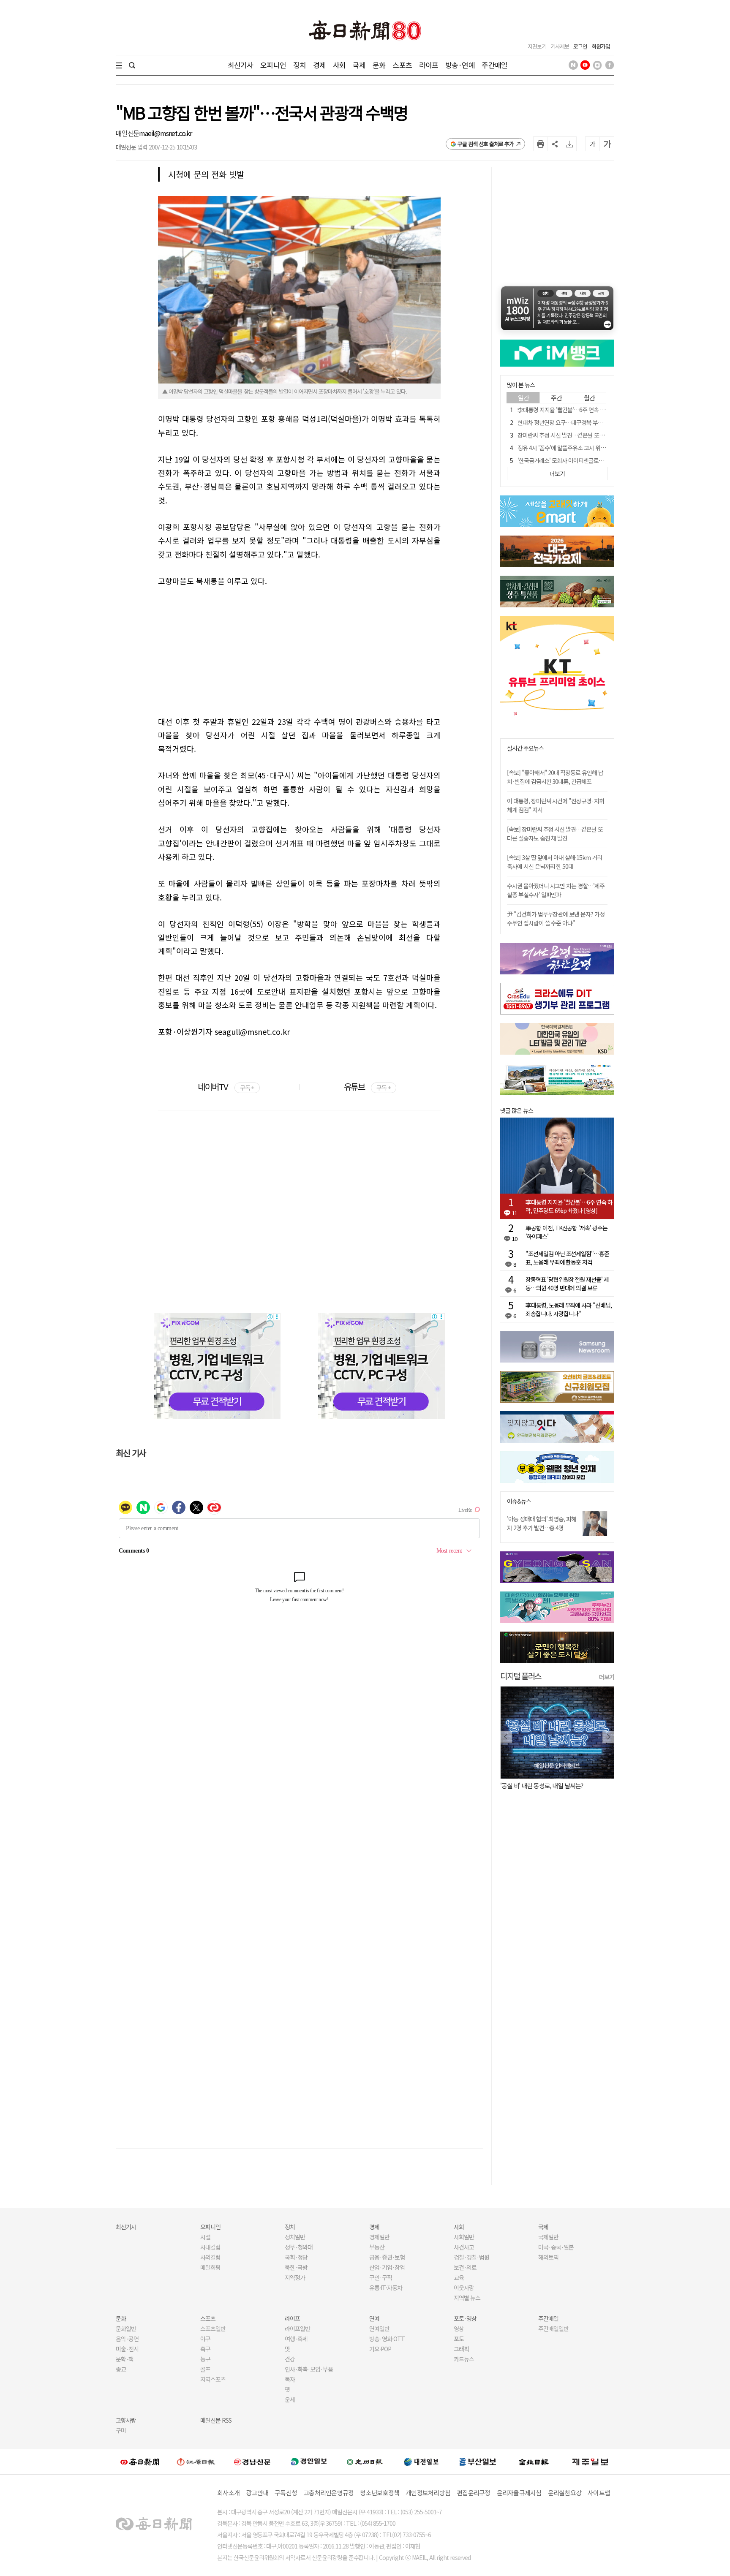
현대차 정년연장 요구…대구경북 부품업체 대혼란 (573, 422)
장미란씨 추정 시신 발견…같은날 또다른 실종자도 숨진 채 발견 (589, 435)
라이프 (429, 65)
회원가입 (601, 46)
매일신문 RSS (216, 2420)
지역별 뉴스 (467, 2298)
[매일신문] (140, 2461)
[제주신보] (590, 2461)
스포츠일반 (213, 2328)
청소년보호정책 (380, 2493)
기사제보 (560, 46)
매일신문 (127, 133)
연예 (374, 2318)
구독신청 (286, 2493)
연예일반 (379, 2328)
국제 (359, 65)
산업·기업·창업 (387, 2267)
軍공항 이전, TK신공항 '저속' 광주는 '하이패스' (567, 1232)
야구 (205, 2339)
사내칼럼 (210, 2247)
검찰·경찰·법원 (471, 2257)
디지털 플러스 (521, 1676)
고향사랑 (126, 2420)
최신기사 (241, 65)
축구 (205, 2349)
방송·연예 (460, 65)
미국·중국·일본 (556, 2247)
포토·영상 (465, 2318)
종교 (121, 2369)
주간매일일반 (553, 2328)
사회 (339, 65)
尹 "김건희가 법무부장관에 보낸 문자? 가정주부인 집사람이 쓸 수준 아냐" (556, 918)
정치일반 (295, 2237)
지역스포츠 (213, 2379)
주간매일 (494, 65)
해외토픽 (548, 2257)
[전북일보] (534, 2461)
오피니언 (273, 65)
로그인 (580, 46)
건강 (290, 2359)
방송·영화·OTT (387, 2339)
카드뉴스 (464, 2359)
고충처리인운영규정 (328, 2493)
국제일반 (548, 2237)
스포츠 (402, 65)
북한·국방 (296, 2267)
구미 (121, 2430)
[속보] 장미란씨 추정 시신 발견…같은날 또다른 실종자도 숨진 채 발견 (555, 834)
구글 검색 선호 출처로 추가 (486, 144)
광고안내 (257, 2493)
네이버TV (226, 1087)
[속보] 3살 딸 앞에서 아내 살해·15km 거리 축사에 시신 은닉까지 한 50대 (554, 862)
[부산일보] (478, 2461)
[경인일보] (309, 2461)
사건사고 (464, 2247)
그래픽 (461, 2349)
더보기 (607, 1677)
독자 (290, 2379)
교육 (459, 2277)
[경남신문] (252, 2461)
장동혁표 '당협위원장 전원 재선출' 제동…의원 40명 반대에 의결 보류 (567, 1284)
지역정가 (295, 2277)
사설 (205, 2237)
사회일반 (464, 2237)
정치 (300, 65)
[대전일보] (421, 2461)
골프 (205, 2369)
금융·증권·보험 (387, 2257)
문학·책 (125, 2359)
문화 (379, 65)
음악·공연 (127, 2339)
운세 (290, 2399)
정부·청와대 (299, 2247)
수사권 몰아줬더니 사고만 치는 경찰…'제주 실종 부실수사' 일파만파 (556, 890)
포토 (459, 2339)
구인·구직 (381, 2277)
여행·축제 (296, 2339)
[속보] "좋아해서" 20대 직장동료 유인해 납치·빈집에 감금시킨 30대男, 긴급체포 (555, 777)
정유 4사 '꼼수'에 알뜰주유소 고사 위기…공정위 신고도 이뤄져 (588, 448)
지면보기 (537, 46)
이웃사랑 (464, 2288)
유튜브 (367, 1087)
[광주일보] (365, 2461)
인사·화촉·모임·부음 (309, 2369)
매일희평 (210, 2267)
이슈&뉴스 (519, 1501)
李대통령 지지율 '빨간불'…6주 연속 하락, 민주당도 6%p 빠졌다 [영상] (597, 410)
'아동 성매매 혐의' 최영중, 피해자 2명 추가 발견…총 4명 (542, 1523)
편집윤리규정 (474, 2493)
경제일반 (379, 2237)
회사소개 (228, 2493)
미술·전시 (127, 2349)
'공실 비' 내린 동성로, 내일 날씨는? (542, 1786)
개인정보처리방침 (428, 2493)
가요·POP (380, 2349)
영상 (459, 2328)
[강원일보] (196, 2461)
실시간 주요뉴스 (525, 748)
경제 (319, 65)
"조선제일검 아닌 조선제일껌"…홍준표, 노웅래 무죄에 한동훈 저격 (567, 1258)
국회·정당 (296, 2257)
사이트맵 (599, 2493)
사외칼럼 (210, 2257)
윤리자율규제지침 (519, 2493)
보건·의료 (465, 2267)
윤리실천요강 (565, 2493)
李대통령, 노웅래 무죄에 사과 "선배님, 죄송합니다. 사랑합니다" (569, 1309)
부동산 (377, 2247)
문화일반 (126, 2328)
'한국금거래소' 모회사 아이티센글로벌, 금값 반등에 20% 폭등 (587, 460)
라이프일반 (297, 2328)
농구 (205, 2359)
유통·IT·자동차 (386, 2288)
